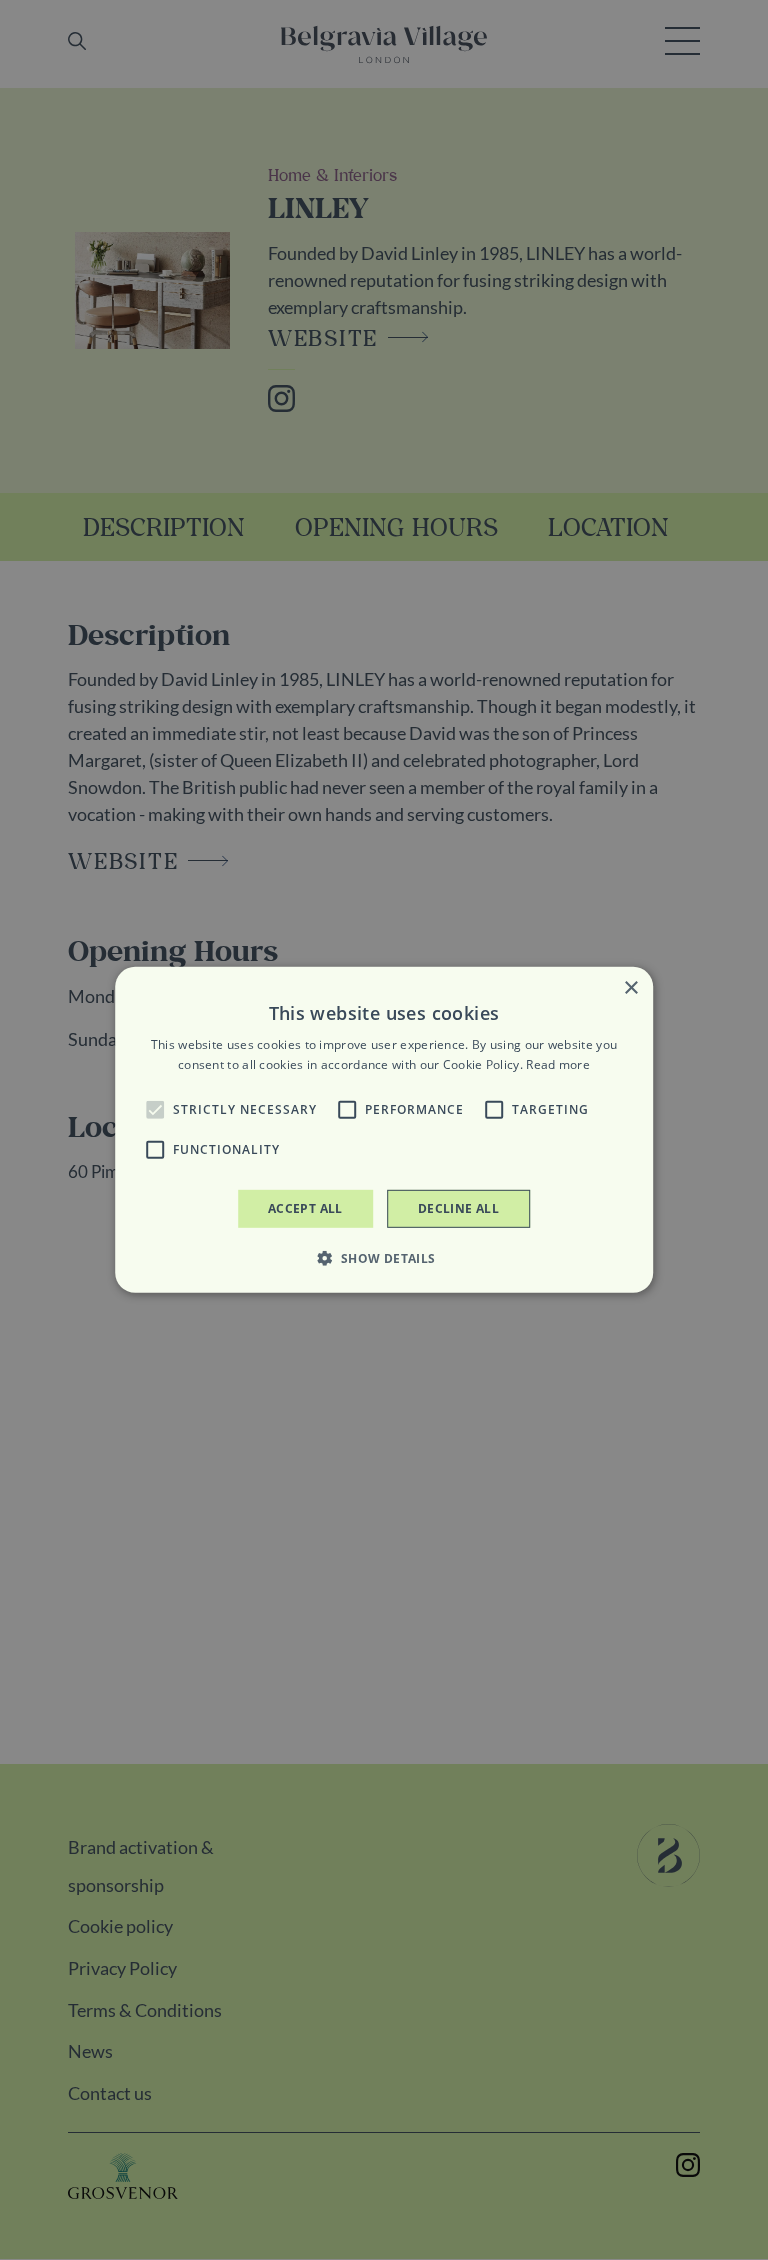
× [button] (630, 988)
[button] (155, 1110)
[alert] (384, 1130)
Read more (558, 1064)
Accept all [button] (305, 1208)
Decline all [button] (458, 1208)
